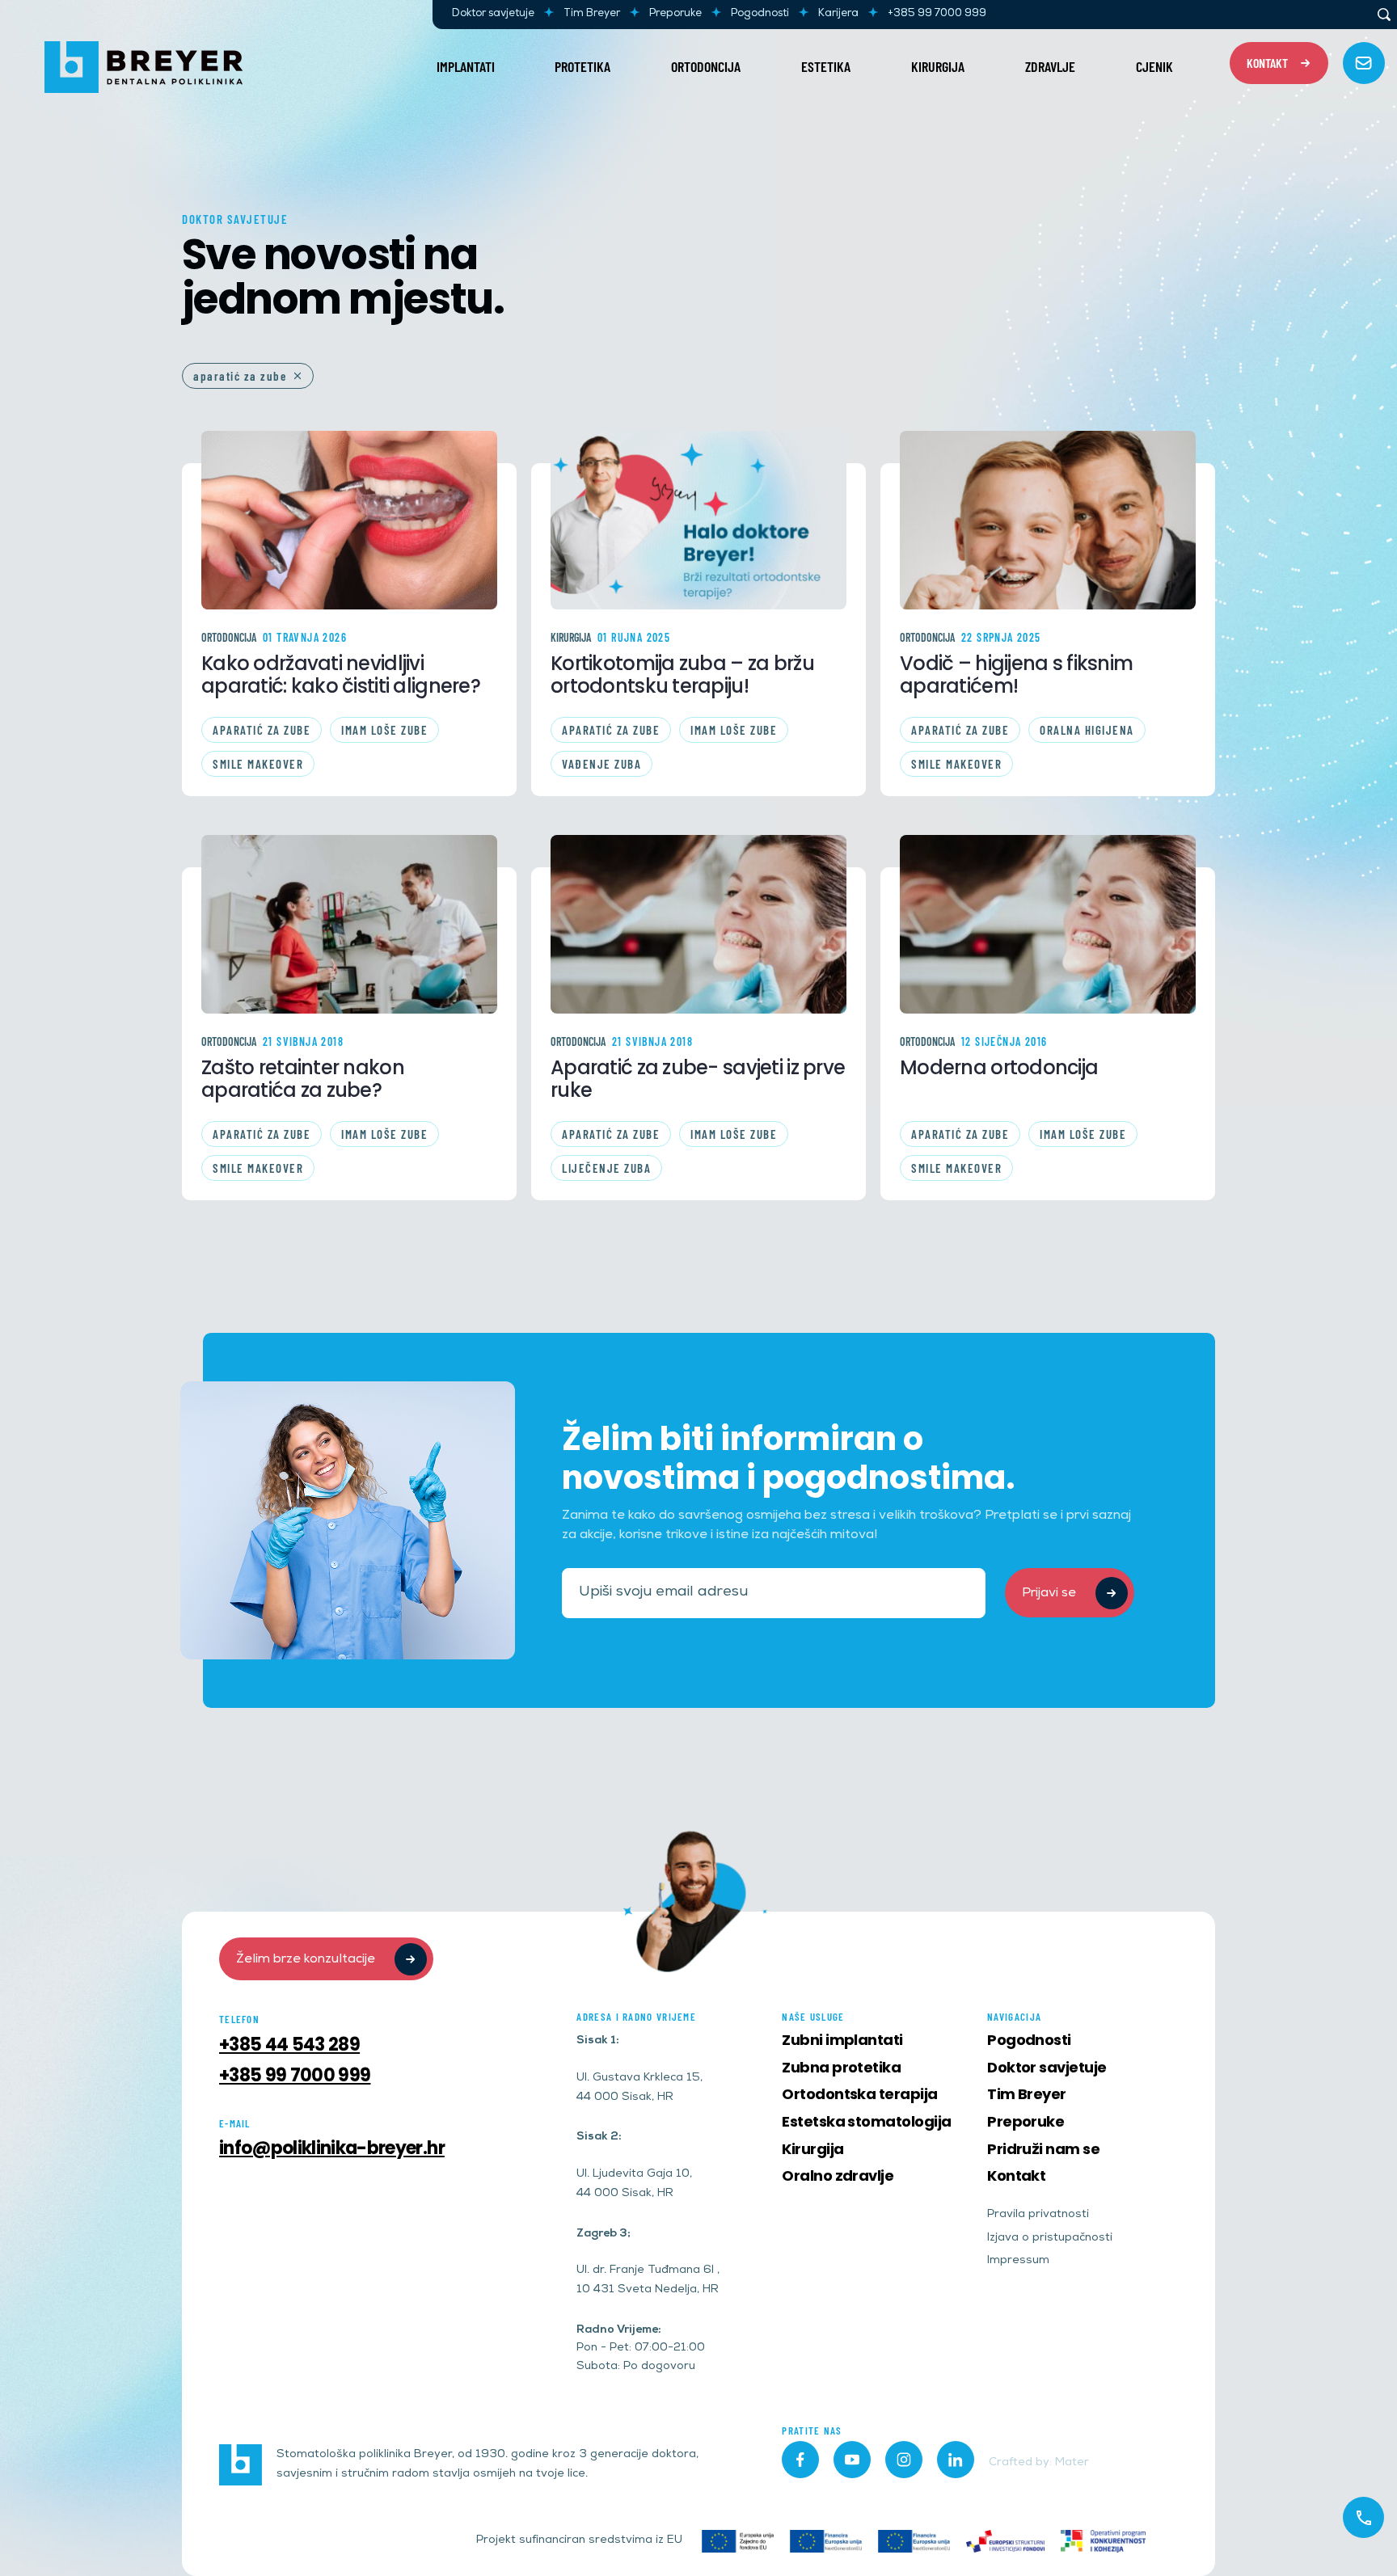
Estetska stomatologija (866, 2121)
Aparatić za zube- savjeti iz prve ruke (698, 1079)
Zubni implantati (842, 2040)
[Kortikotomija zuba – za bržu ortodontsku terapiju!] (698, 520)
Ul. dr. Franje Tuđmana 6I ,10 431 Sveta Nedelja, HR (648, 2281)
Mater (1072, 2463)
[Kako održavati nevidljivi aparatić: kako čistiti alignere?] (349, 520)
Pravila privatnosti (1038, 2215)
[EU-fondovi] (1005, 2541)
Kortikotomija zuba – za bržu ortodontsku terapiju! (682, 675)
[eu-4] (914, 2541)
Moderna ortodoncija (999, 1068)
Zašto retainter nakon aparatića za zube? (303, 1079)
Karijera (838, 14)
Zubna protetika (841, 2067)
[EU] (738, 2541)
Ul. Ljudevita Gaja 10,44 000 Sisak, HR (634, 2184)
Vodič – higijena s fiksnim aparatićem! (1016, 675)
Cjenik (1154, 66)
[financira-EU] (826, 2541)
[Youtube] (852, 2460)
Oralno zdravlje (838, 2175)
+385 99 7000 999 (937, 14)
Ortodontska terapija (859, 2094)
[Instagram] (904, 2460)
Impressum (1018, 2261)
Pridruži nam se (1043, 2149)
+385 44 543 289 (289, 2045)
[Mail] (1364, 63)
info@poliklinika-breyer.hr (332, 2148)
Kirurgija (938, 66)
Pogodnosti (760, 14)
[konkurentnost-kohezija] (1103, 2541)
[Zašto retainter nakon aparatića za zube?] (349, 924)
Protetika (582, 66)
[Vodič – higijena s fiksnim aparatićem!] (1048, 520)
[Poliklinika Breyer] (143, 67)
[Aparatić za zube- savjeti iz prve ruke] (698, 924)
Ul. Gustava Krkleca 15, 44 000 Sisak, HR (639, 2088)
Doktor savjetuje (493, 14)
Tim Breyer (592, 14)
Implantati (466, 66)
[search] (1384, 15)
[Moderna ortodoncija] (1048, 924)
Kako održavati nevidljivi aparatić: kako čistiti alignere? (341, 675)
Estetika (826, 66)
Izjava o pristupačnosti (1050, 2239)
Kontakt (1016, 2175)
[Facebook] (800, 2460)
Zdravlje (1050, 66)
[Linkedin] (956, 2460)
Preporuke (675, 14)
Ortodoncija (706, 66)
